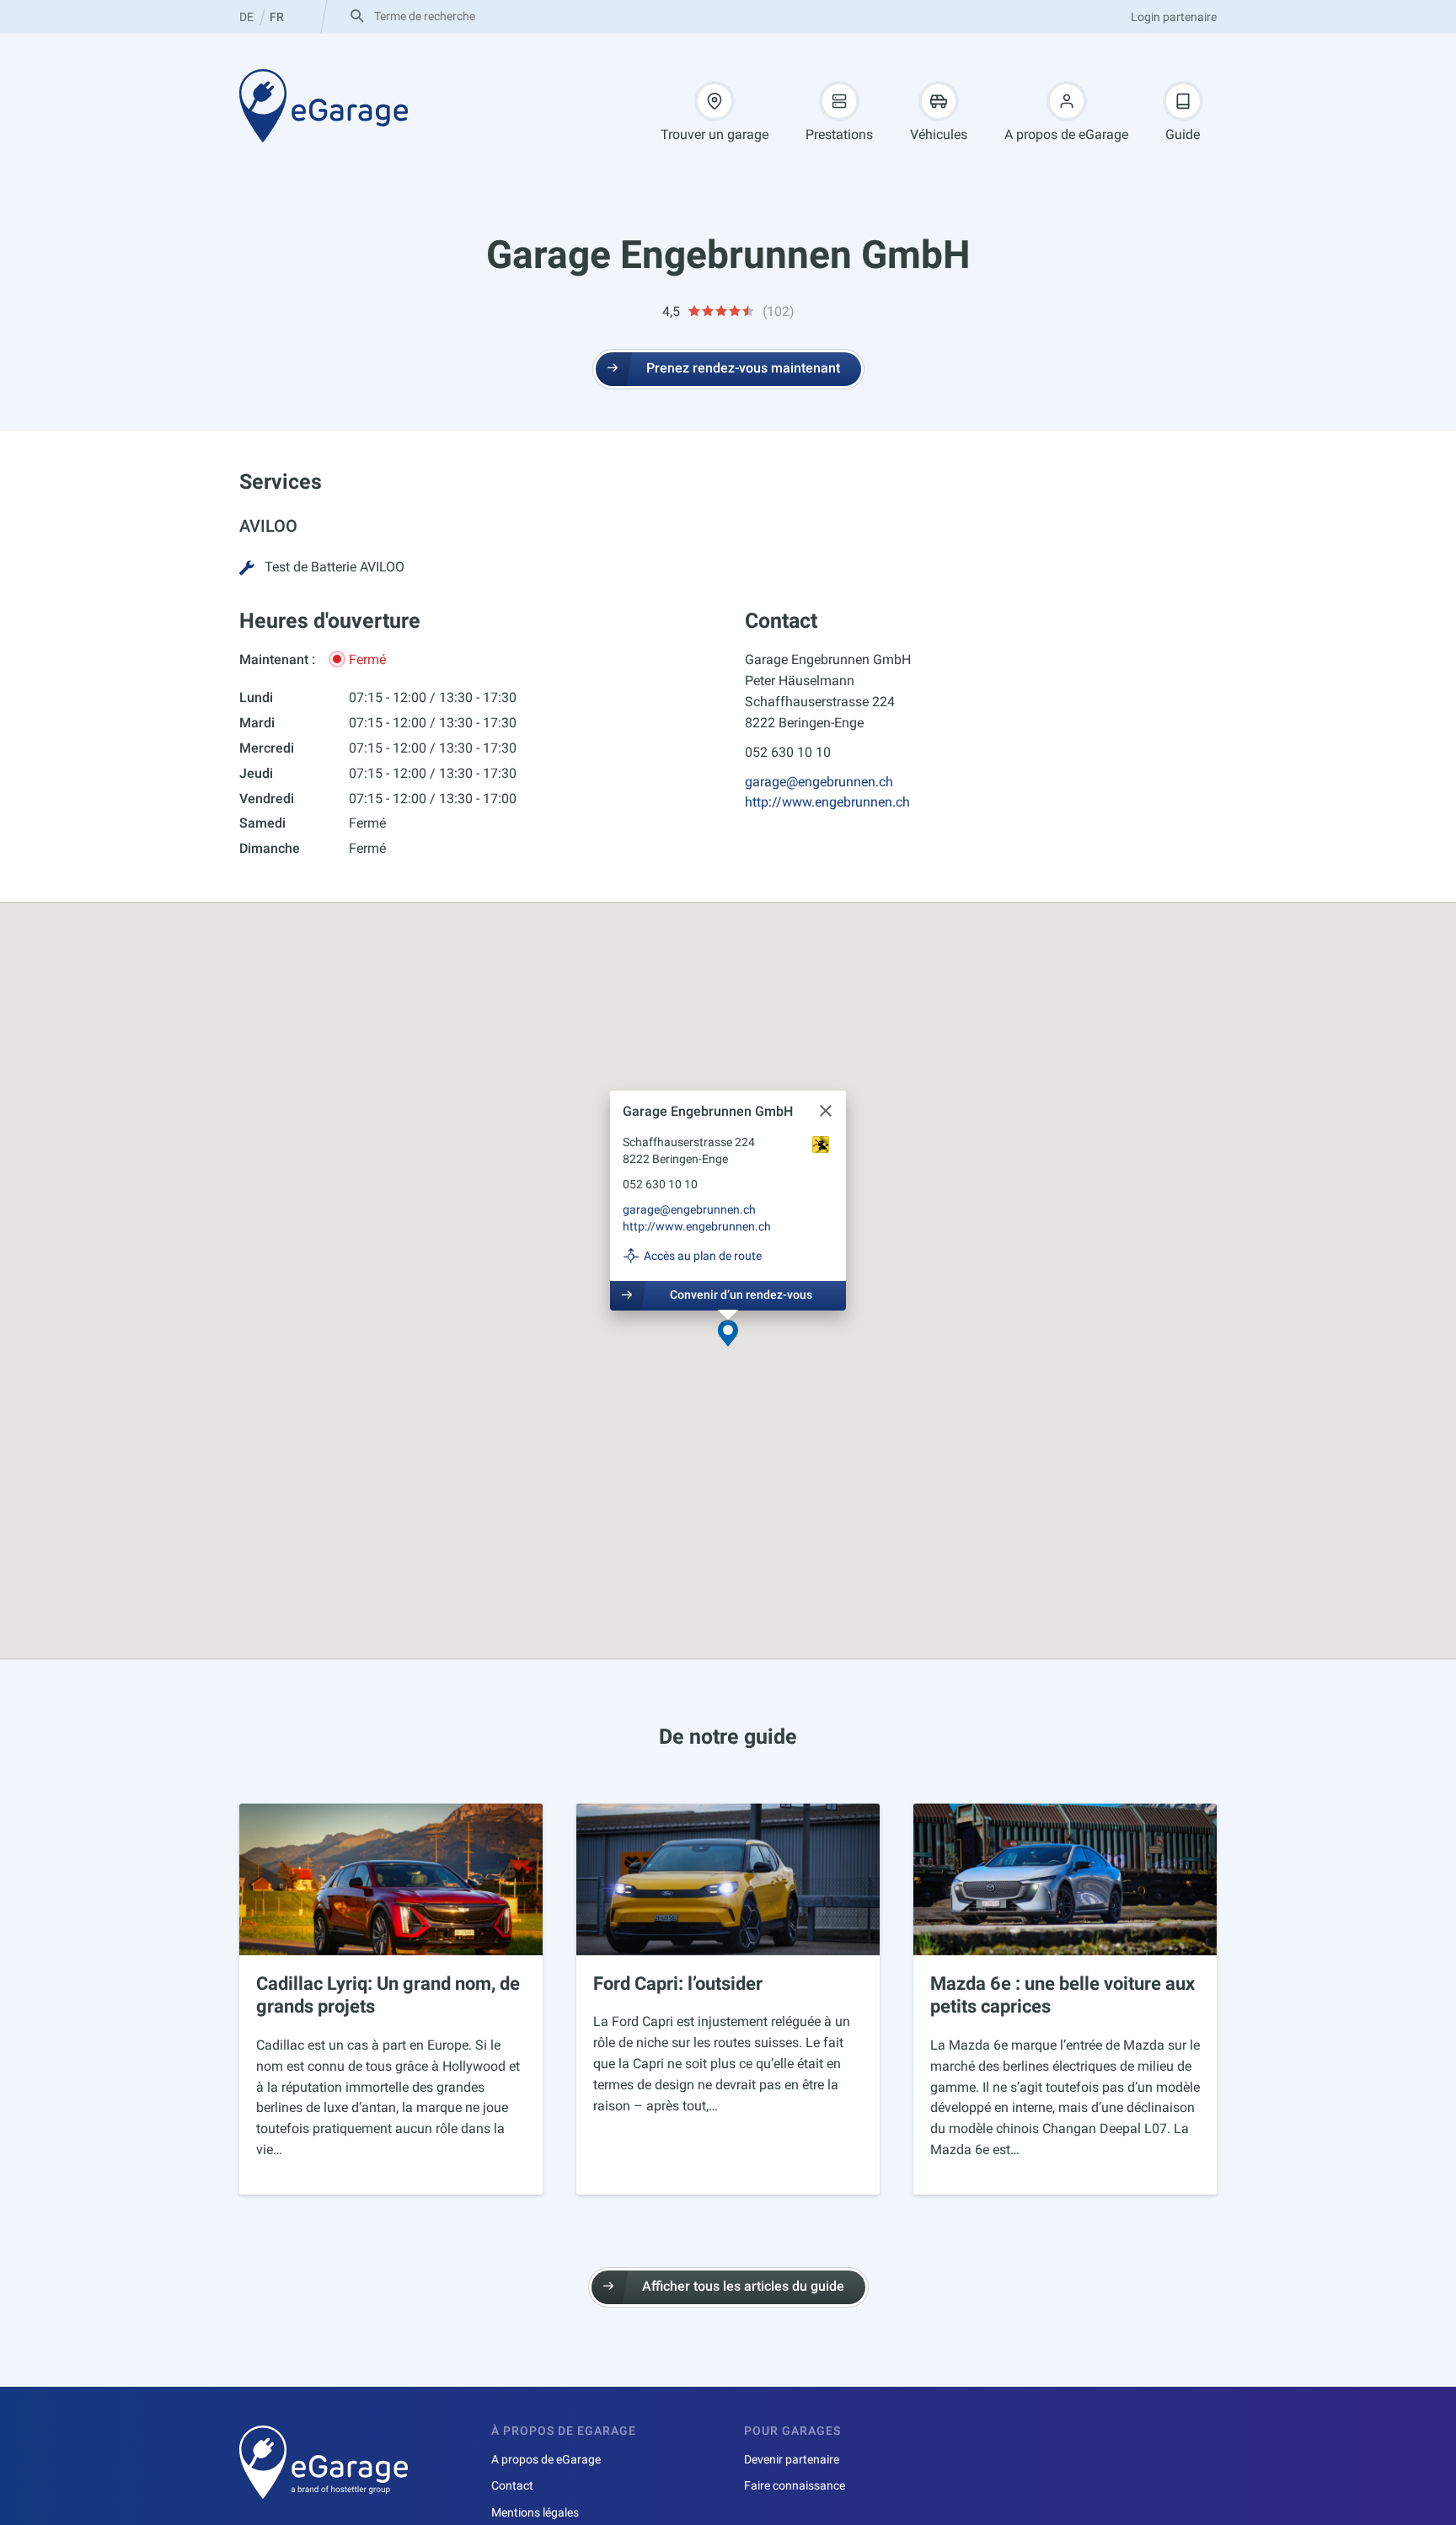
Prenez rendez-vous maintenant (743, 368)
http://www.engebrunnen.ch (827, 802)
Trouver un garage (715, 134)
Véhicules (939, 134)
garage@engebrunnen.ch (819, 782)
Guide (1183, 134)
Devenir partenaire (792, 2459)
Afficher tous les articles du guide (743, 2286)
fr (277, 17)
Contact (512, 2485)
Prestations (839, 134)
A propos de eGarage (1066, 134)
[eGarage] (324, 105)
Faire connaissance (795, 2485)
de (246, 17)
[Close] (826, 1111)
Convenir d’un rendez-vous (741, 1295)
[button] (728, 1335)
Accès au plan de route (703, 1256)
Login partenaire (1174, 17)
